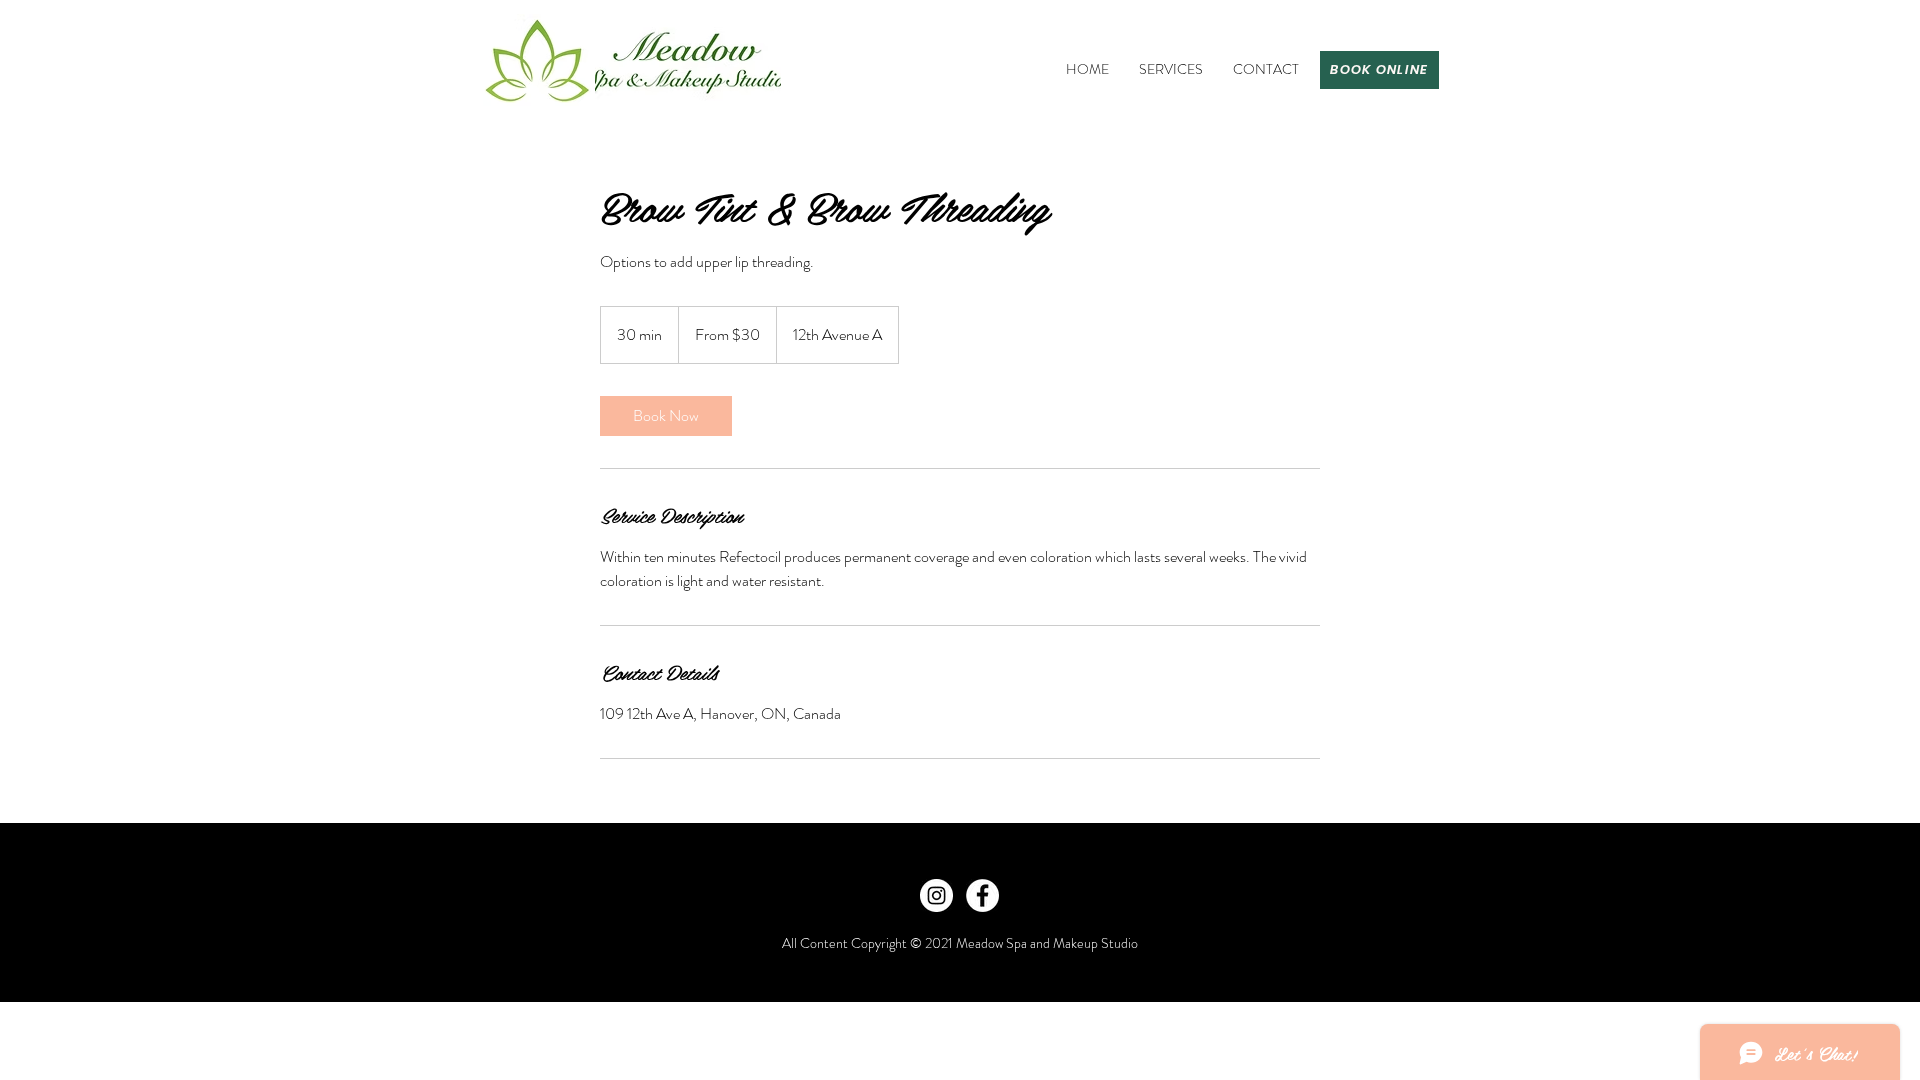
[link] (666, 416)
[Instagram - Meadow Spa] (936, 895)
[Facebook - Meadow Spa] (982, 895)
